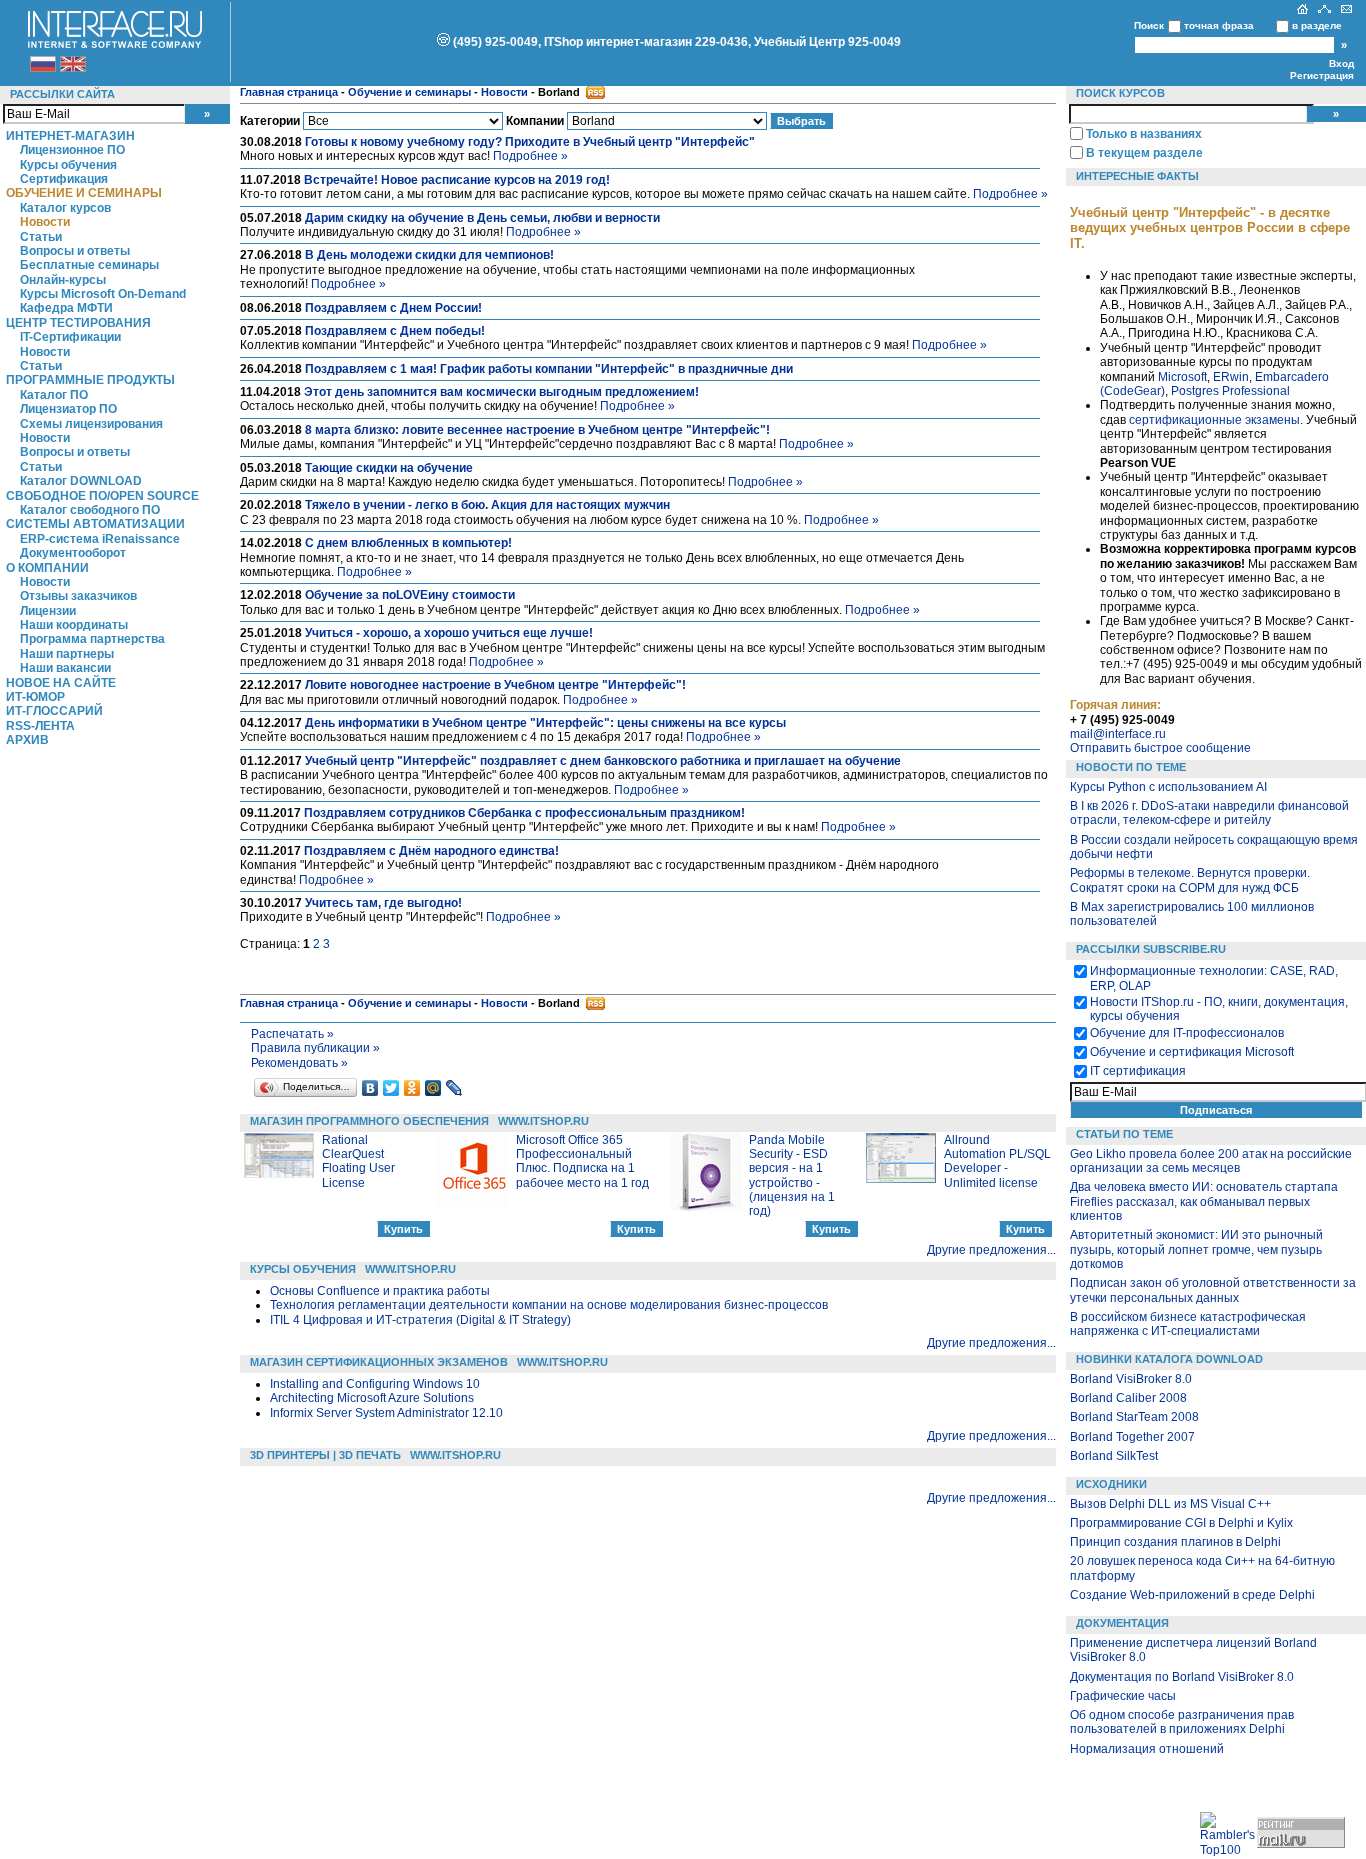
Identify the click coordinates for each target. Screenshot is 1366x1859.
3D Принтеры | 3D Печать (325, 1455)
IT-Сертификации (70, 337)
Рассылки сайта (62, 94)
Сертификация (64, 179)
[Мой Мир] (433, 1088)
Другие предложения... (991, 1250)
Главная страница (289, 92)
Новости (45, 222)
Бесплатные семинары (89, 265)
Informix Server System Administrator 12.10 (386, 1413)
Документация (1122, 1623)
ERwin (1231, 377)
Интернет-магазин (70, 136)
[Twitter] (391, 1088)
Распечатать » (292, 1034)
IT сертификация (1138, 1071)
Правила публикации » (315, 1048)
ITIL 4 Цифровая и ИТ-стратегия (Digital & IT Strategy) (420, 1320)
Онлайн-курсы (63, 280)
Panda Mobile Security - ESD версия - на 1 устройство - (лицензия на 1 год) (792, 1176)
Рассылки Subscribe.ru (1151, 949)
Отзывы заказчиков (78, 596)
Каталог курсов (65, 208)
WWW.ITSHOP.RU (543, 1121)
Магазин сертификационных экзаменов (379, 1362)
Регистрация (1322, 75)
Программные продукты (90, 380)
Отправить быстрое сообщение (1160, 748)
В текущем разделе (1144, 153)
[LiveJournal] (454, 1088)
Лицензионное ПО (72, 150)
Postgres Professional (1230, 391)
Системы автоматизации (95, 524)
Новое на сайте (61, 683)
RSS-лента (40, 726)
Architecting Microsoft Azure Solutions (372, 1398)
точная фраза (1219, 25)
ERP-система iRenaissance (100, 539)
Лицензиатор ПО (68, 409)
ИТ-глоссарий (54, 711)
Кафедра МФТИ (66, 308)
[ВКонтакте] (370, 1088)
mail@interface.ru (1118, 734)
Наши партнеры (67, 654)
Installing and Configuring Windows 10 (375, 1384)
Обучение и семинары (84, 193)
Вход (1341, 63)
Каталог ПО (54, 395)
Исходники (1111, 1484)
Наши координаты (74, 625)
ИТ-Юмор (35, 697)
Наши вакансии (65, 668)
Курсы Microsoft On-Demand (103, 294)
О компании (47, 568)
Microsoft (1182, 377)
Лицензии (48, 611)
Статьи (41, 237)
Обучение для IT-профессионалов (1187, 1033)
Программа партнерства (92, 639)
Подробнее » (530, 156)
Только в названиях (1144, 134)
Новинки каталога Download (1169, 1359)
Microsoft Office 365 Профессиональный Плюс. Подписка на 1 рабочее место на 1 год (582, 1161)
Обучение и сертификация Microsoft (1192, 1052)
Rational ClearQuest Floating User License (358, 1161)
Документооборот (73, 553)
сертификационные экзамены (1214, 420)
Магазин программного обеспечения (369, 1121)
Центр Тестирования (78, 323)
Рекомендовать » (299, 1063)
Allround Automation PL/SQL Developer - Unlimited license (997, 1161)
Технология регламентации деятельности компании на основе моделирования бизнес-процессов (549, 1305)
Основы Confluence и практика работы (380, 1291)
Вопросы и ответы (75, 251)
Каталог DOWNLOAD (81, 481)
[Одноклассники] (412, 1088)
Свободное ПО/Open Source (102, 496)
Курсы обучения (68, 165)
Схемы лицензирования (91, 424)
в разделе (1317, 25)
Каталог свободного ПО (90, 510)
